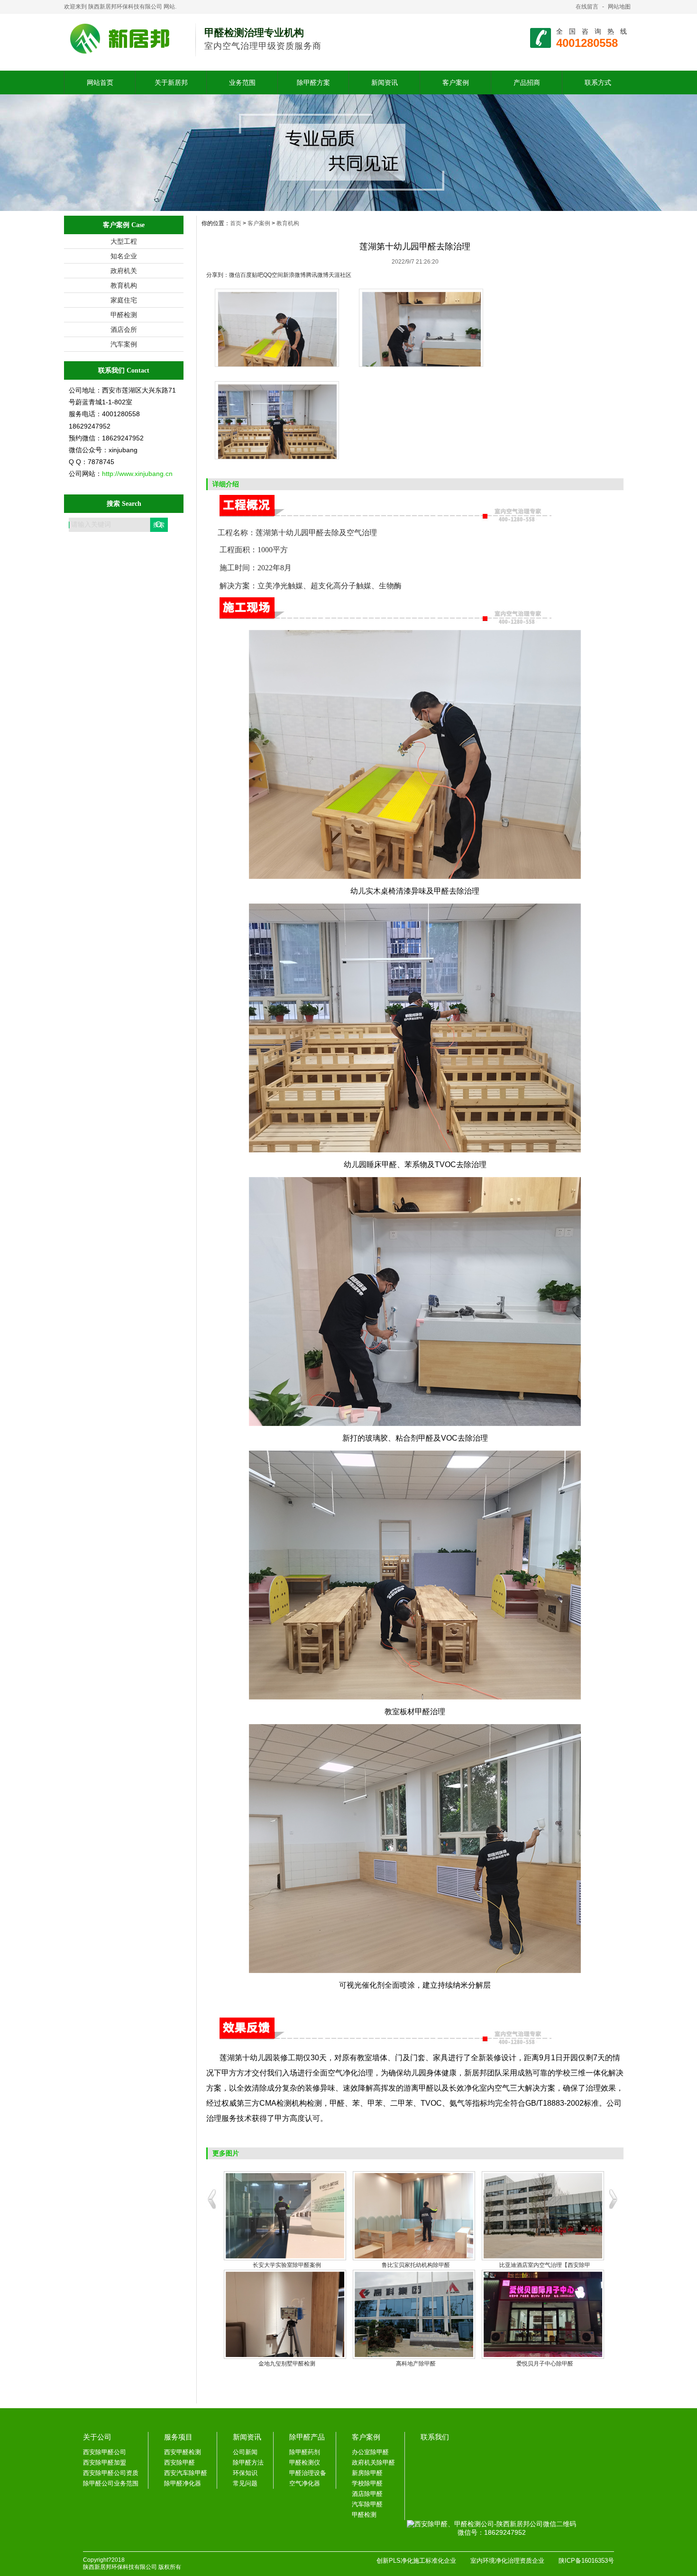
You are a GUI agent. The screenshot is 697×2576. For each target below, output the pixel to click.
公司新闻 (245, 2452)
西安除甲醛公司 (105, 2452)
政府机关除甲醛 (373, 2462)
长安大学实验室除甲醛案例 (287, 2265)
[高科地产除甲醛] (414, 2314)
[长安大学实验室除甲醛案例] (285, 2216)
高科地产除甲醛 (416, 2364)
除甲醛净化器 (183, 2483)
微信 (235, 275)
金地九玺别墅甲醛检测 (287, 2364)
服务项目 (178, 2437)
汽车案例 (124, 344)
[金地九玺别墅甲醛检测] (285, 2314)
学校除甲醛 (367, 2483)
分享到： (218, 275)
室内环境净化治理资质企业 (507, 2561)
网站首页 (100, 82)
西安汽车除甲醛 (186, 2473)
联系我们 (435, 2437)
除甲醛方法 (248, 2462)
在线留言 (587, 7)
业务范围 (242, 82)
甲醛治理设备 (308, 2473)
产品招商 (527, 82)
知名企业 (124, 256)
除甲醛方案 (313, 82)
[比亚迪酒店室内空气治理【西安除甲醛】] (543, 2216)
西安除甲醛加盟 (105, 2462)
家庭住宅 (124, 300)
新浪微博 (294, 275)
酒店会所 (124, 329)
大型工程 (124, 241)
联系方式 (598, 82)
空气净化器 (305, 2483)
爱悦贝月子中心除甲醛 (545, 2364)
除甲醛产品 (307, 2437)
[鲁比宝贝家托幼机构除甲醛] (414, 2216)
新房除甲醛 (367, 2473)
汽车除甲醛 (367, 2504)
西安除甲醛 (179, 2462)
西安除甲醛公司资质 (111, 2473)
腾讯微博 (317, 275)
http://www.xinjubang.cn (137, 474)
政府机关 (124, 271)
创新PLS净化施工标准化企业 (416, 2561)
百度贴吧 (252, 275)
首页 (236, 223)
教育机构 (124, 285)
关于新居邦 (171, 82)
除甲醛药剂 (305, 2452)
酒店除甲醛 (367, 2494)
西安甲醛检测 (183, 2452)
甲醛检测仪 (305, 2462)
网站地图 (619, 7)
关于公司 (97, 2437)
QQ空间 (273, 275)
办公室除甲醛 (370, 2452)
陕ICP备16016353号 (586, 2561)
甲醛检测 (124, 315)
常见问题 (245, 2483)
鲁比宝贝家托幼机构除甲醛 (416, 2265)
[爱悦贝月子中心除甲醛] (543, 2314)
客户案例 (456, 82)
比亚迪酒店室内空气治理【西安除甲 (545, 2265)
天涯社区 (340, 275)
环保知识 (245, 2473)
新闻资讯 (385, 82)
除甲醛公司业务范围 (111, 2483)
